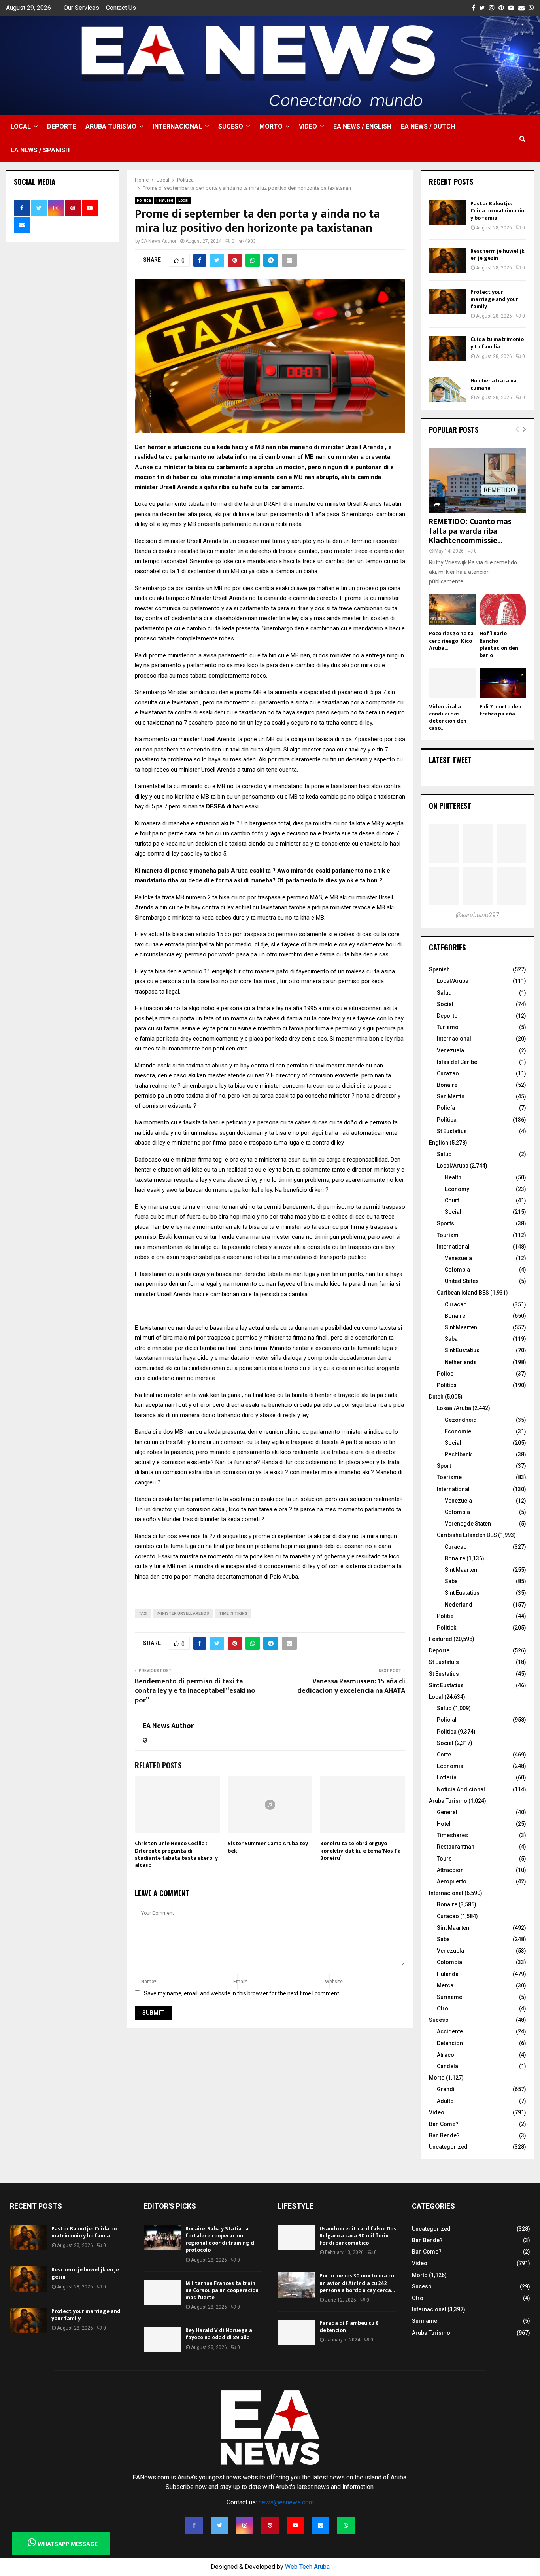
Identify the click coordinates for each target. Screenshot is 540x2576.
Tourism (448, 1235)
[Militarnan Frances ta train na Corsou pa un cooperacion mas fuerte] (163, 2292)
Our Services (81, 8)
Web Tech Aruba (307, 2567)
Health (453, 1177)
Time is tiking (233, 1614)
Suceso (231, 126)
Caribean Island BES (463, 1293)
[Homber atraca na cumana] (448, 390)
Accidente (450, 2031)
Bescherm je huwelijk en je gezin (498, 255)
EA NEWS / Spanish (40, 150)
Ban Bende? (444, 2135)
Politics (447, 1385)
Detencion (450, 2043)
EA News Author (159, 241)
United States (462, 1281)
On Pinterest (450, 806)
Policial (447, 1720)
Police (445, 1374)
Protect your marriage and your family (494, 299)
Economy (457, 1189)
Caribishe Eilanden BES (467, 1535)
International (453, 1247)
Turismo (448, 1027)
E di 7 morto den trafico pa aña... (500, 710)
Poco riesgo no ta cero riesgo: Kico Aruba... (451, 641)
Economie (458, 1431)
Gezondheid (461, 1420)
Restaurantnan (456, 1847)
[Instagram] (245, 2525)
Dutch (436, 1397)
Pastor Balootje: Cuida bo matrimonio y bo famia (497, 211)
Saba (451, 1339)
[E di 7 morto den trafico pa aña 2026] (503, 683)
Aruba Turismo (111, 126)
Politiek (447, 1628)
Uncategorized (448, 2147)
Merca (445, 1985)
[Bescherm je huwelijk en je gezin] (448, 260)
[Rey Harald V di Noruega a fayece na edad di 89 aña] (163, 2339)
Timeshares (452, 1835)
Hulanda (448, 1974)
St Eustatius (452, 1131)
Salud (444, 993)
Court (452, 1200)
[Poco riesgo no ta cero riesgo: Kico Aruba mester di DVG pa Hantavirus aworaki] (452, 610)
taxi (143, 1614)
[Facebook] (194, 2525)
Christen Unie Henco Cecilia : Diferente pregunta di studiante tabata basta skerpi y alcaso (176, 1854)
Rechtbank (458, 1454)
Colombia (457, 1270)
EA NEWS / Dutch (428, 126)
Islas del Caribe (457, 1062)
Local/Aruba (453, 981)
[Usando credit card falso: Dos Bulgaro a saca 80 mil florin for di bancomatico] (297, 2238)
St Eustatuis (444, 1662)
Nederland (459, 1605)
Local (21, 126)
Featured (165, 200)
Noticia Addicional (461, 1789)
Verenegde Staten (468, 1524)
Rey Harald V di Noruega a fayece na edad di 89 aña (219, 2334)
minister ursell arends (183, 1614)
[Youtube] (295, 2525)
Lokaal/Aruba (454, 1408)
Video (308, 126)
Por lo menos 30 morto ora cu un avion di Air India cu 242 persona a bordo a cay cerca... (357, 2283)
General (447, 1812)
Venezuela (450, 1050)
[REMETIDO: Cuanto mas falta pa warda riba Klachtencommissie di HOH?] (478, 481)
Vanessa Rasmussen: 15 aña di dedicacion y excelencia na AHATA (351, 1686)
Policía (446, 1108)
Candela (447, 2066)
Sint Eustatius (462, 1350)
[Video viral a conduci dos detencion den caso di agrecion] (452, 683)
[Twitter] (219, 2525)
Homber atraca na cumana (494, 384)
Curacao (456, 1304)
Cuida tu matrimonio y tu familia (497, 343)
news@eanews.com (286, 2502)
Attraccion (450, 1870)
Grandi (446, 2089)
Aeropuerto (452, 1881)
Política (447, 1120)
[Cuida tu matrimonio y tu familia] (448, 348)
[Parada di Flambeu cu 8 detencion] (297, 2332)
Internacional (177, 126)
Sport (444, 1466)
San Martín (451, 1096)
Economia (450, 1766)
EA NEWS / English (362, 126)
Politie (445, 1616)
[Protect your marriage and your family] (448, 301)
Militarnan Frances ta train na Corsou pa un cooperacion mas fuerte (222, 2290)
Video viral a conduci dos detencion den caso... (448, 717)
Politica (144, 200)
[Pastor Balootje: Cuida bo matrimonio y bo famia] (448, 213)
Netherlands (461, 1362)
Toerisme (449, 1477)
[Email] (321, 2525)
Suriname (449, 1997)
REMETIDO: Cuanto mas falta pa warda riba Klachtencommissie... (470, 531)
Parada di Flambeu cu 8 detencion (349, 2327)
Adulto (445, 2101)
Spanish (439, 969)
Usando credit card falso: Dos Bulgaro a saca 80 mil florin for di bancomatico (358, 2236)
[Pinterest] (270, 2525)
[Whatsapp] (346, 2525)
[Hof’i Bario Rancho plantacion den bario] (503, 610)
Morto (271, 126)
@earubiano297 (478, 915)
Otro (443, 2008)
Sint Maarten (461, 1327)
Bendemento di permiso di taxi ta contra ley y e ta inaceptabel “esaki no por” (195, 1691)
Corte (444, 1755)
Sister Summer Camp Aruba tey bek (268, 1847)
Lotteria (447, 1777)
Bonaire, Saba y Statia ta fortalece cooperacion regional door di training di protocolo (221, 2239)
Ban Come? (444, 2124)
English (439, 1143)
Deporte (61, 126)
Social (445, 1004)
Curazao (448, 1073)
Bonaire (447, 1085)
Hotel (444, 1824)
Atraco (446, 2055)
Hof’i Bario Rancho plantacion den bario (499, 644)
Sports (446, 1223)
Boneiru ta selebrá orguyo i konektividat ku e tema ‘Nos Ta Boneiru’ (361, 1850)
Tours (444, 1859)
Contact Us (121, 8)
